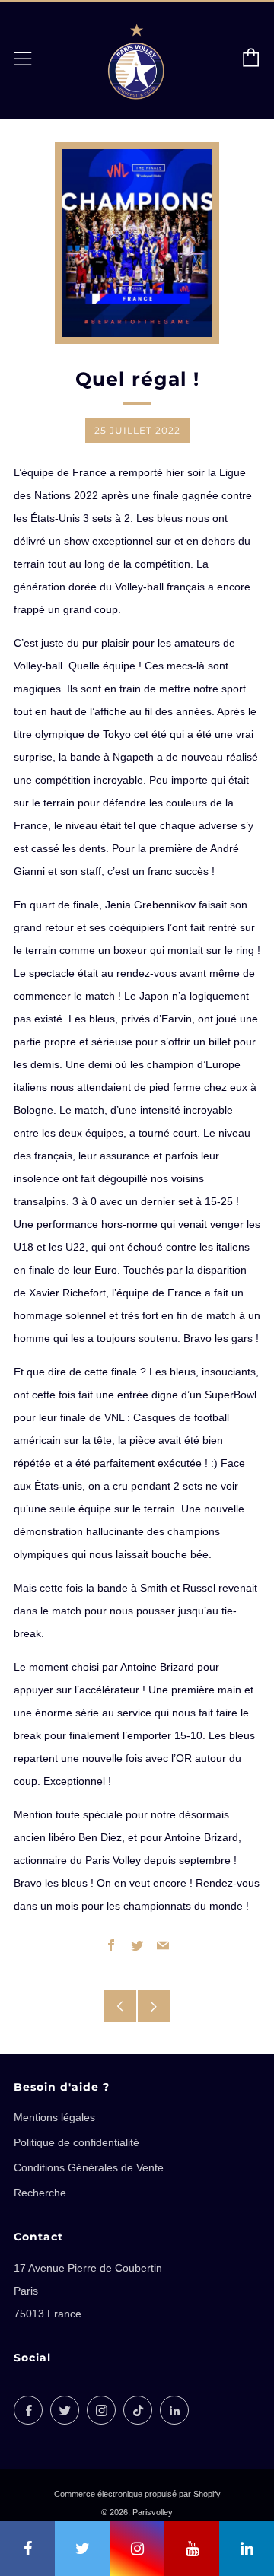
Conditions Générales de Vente (89, 2167)
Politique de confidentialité (76, 2142)
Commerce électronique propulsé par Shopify (137, 2494)
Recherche (40, 2193)
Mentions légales (54, 2117)
